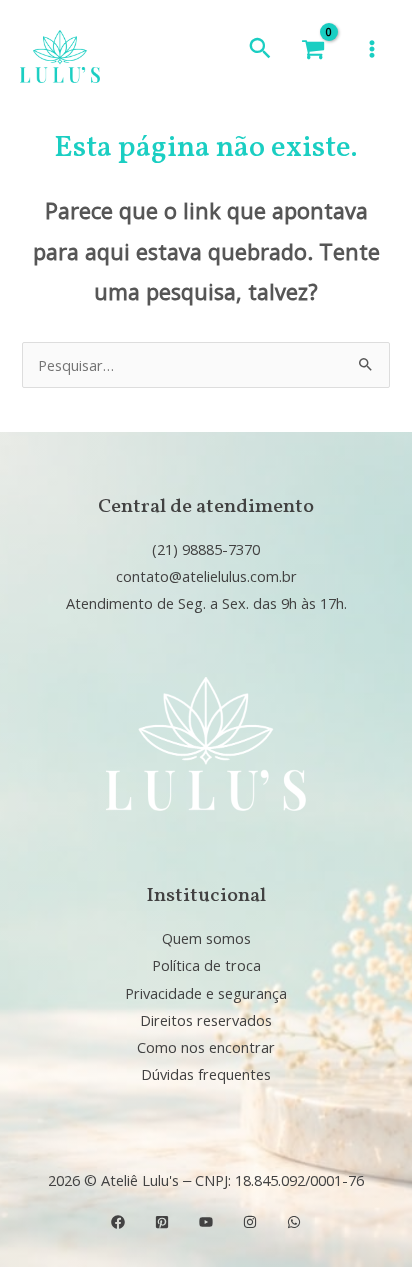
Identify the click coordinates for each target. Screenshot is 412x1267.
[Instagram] (250, 1222)
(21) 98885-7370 (206, 549)
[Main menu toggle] (372, 49)
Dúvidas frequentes (206, 1074)
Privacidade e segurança (206, 993)
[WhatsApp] (294, 1222)
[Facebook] (118, 1222)
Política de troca (206, 965)
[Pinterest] (162, 1222)
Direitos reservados (206, 1020)
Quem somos (206, 938)
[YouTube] (206, 1222)
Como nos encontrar (206, 1047)
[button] (260, 49)
